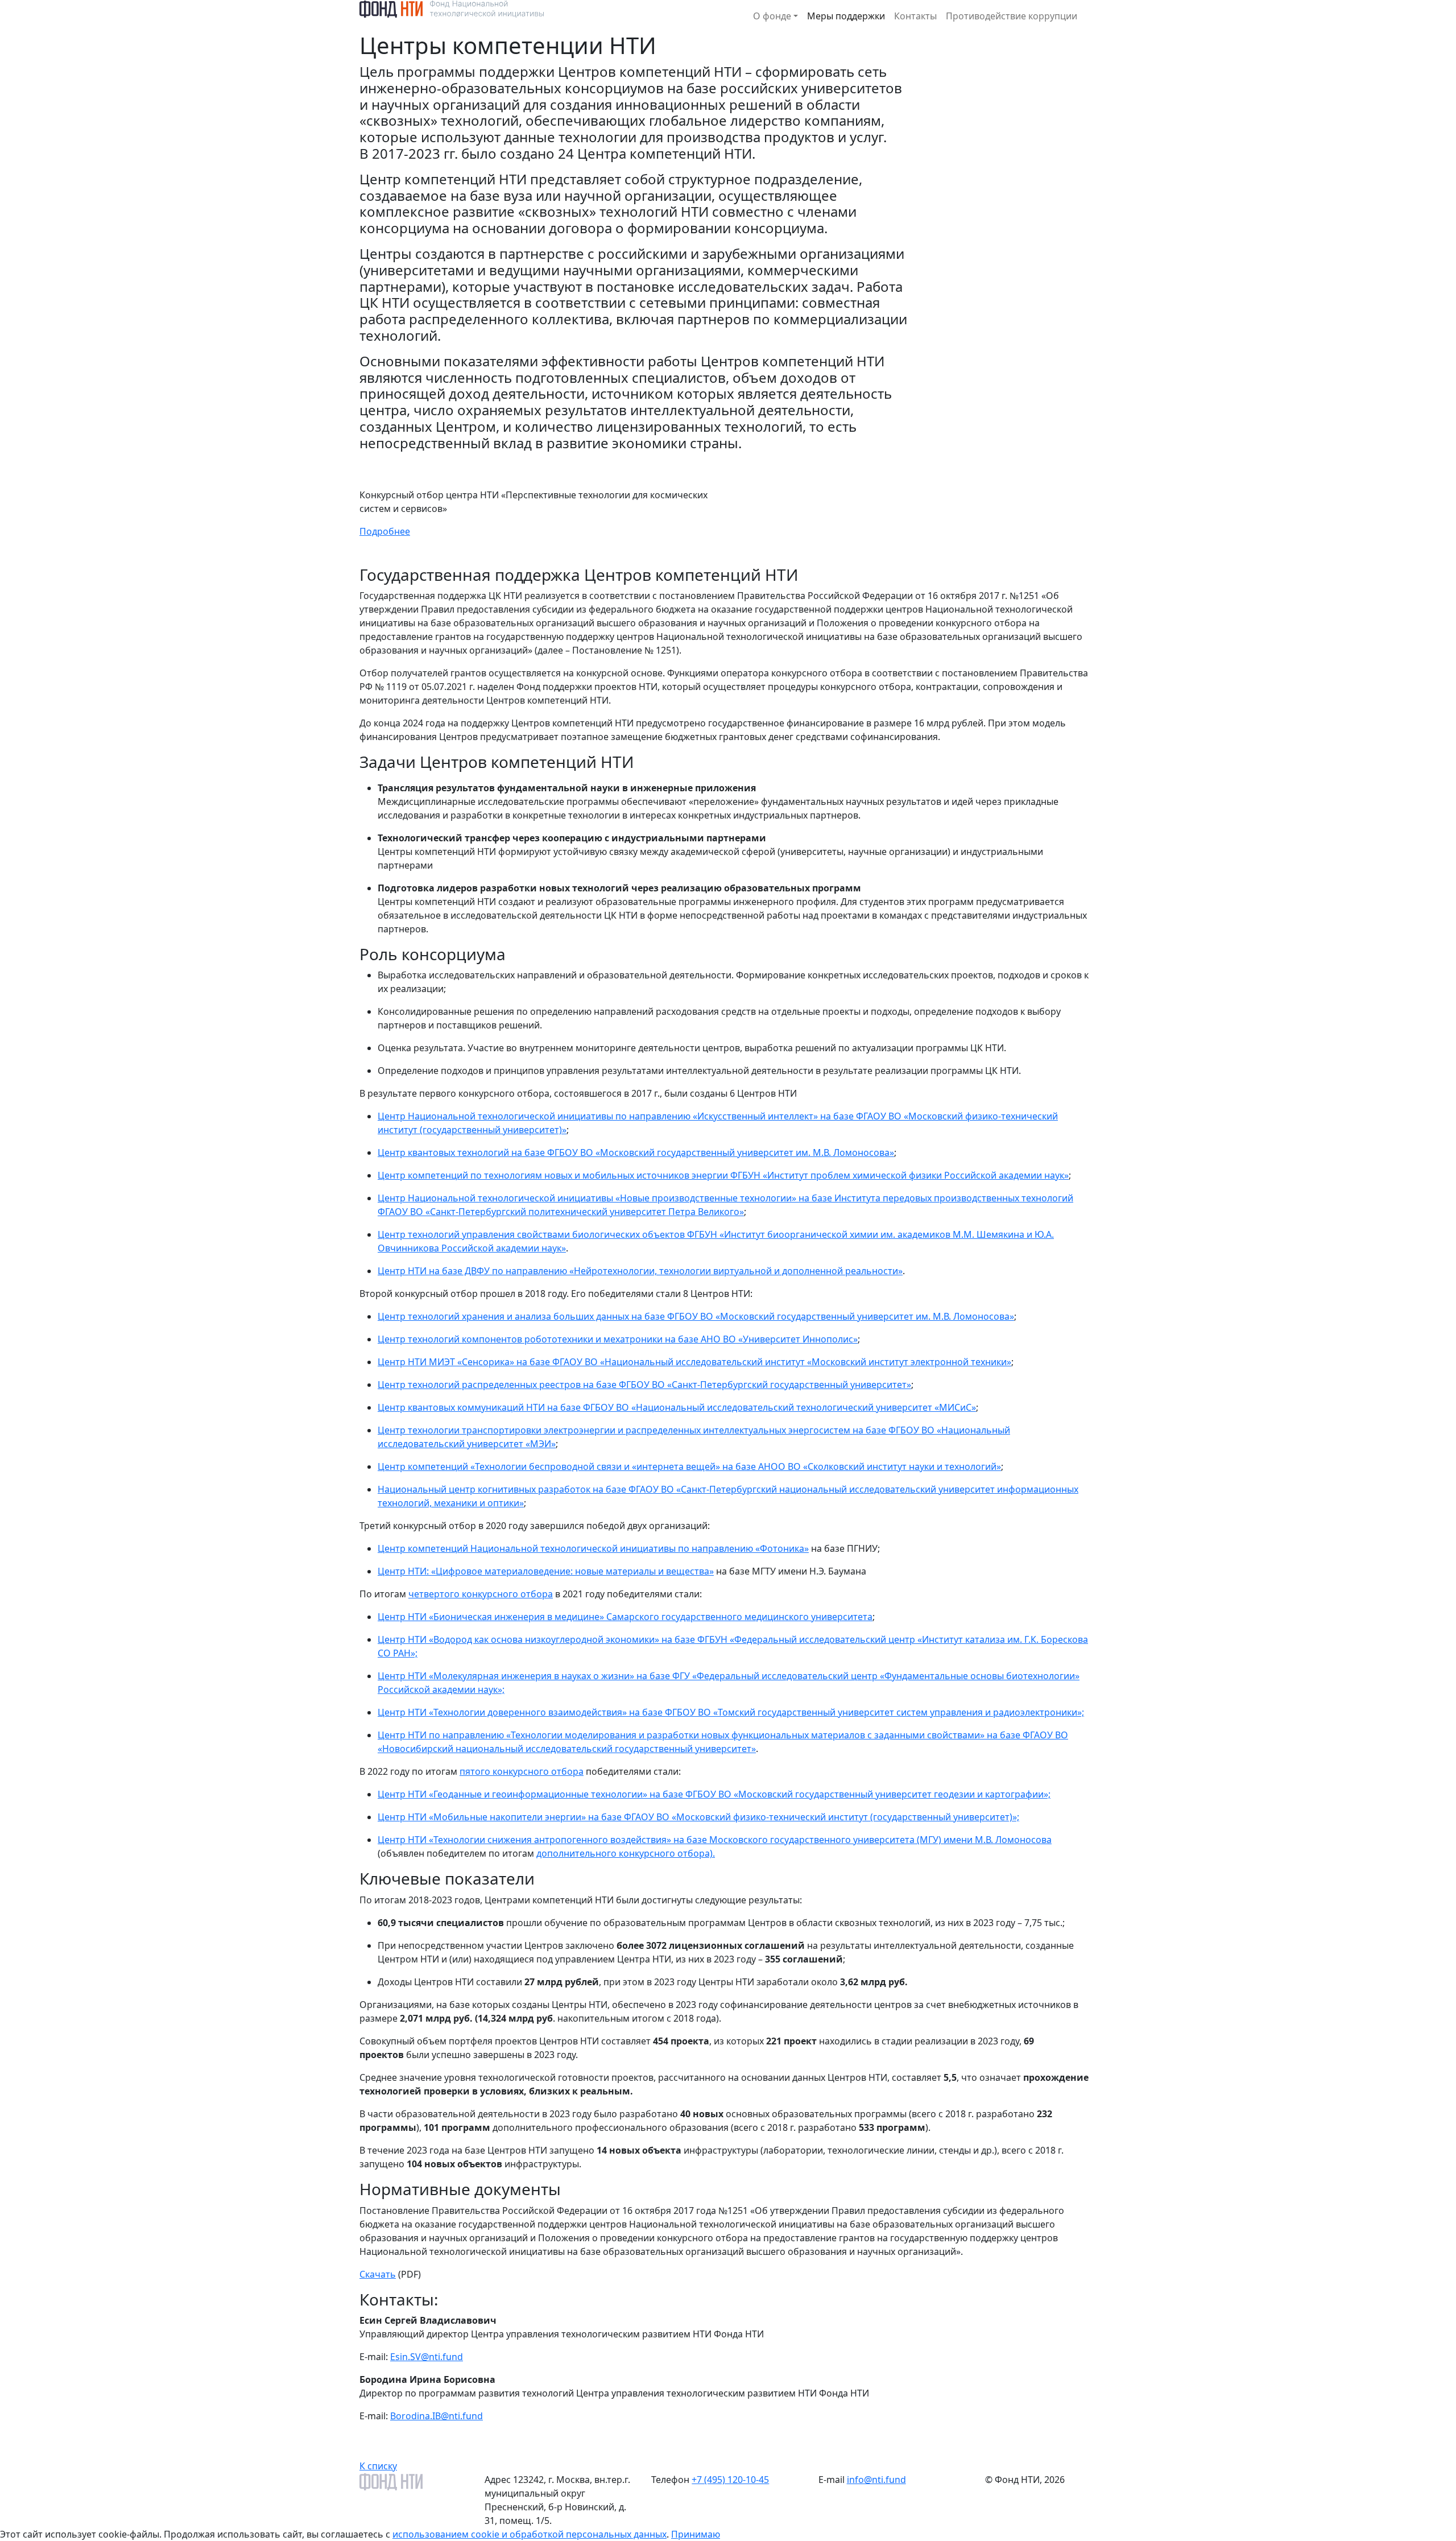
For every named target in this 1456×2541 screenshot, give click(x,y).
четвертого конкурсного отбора (481, 1594)
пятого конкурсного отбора (522, 1771)
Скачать (378, 2274)
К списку (378, 2466)
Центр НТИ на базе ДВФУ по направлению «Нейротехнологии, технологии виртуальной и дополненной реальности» (640, 1271)
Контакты (915, 16)
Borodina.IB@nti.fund (437, 2416)
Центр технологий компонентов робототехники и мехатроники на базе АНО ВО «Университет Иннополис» (618, 1339)
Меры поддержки (846, 16)
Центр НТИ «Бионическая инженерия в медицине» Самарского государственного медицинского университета (625, 1617)
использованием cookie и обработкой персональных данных (530, 2534)
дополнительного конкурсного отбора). (626, 1853)
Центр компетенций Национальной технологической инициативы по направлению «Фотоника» (593, 1548)
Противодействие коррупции (1012, 16)
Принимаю (696, 2534)
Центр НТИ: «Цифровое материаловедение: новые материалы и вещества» (546, 1571)
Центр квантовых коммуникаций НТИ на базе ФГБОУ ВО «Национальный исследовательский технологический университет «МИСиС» (677, 1407)
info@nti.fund (876, 2480)
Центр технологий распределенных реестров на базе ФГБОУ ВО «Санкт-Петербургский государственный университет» (644, 1385)
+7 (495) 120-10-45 (730, 2480)
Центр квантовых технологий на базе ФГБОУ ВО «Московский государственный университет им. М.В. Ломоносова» (636, 1152)
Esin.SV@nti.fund (427, 2357)
